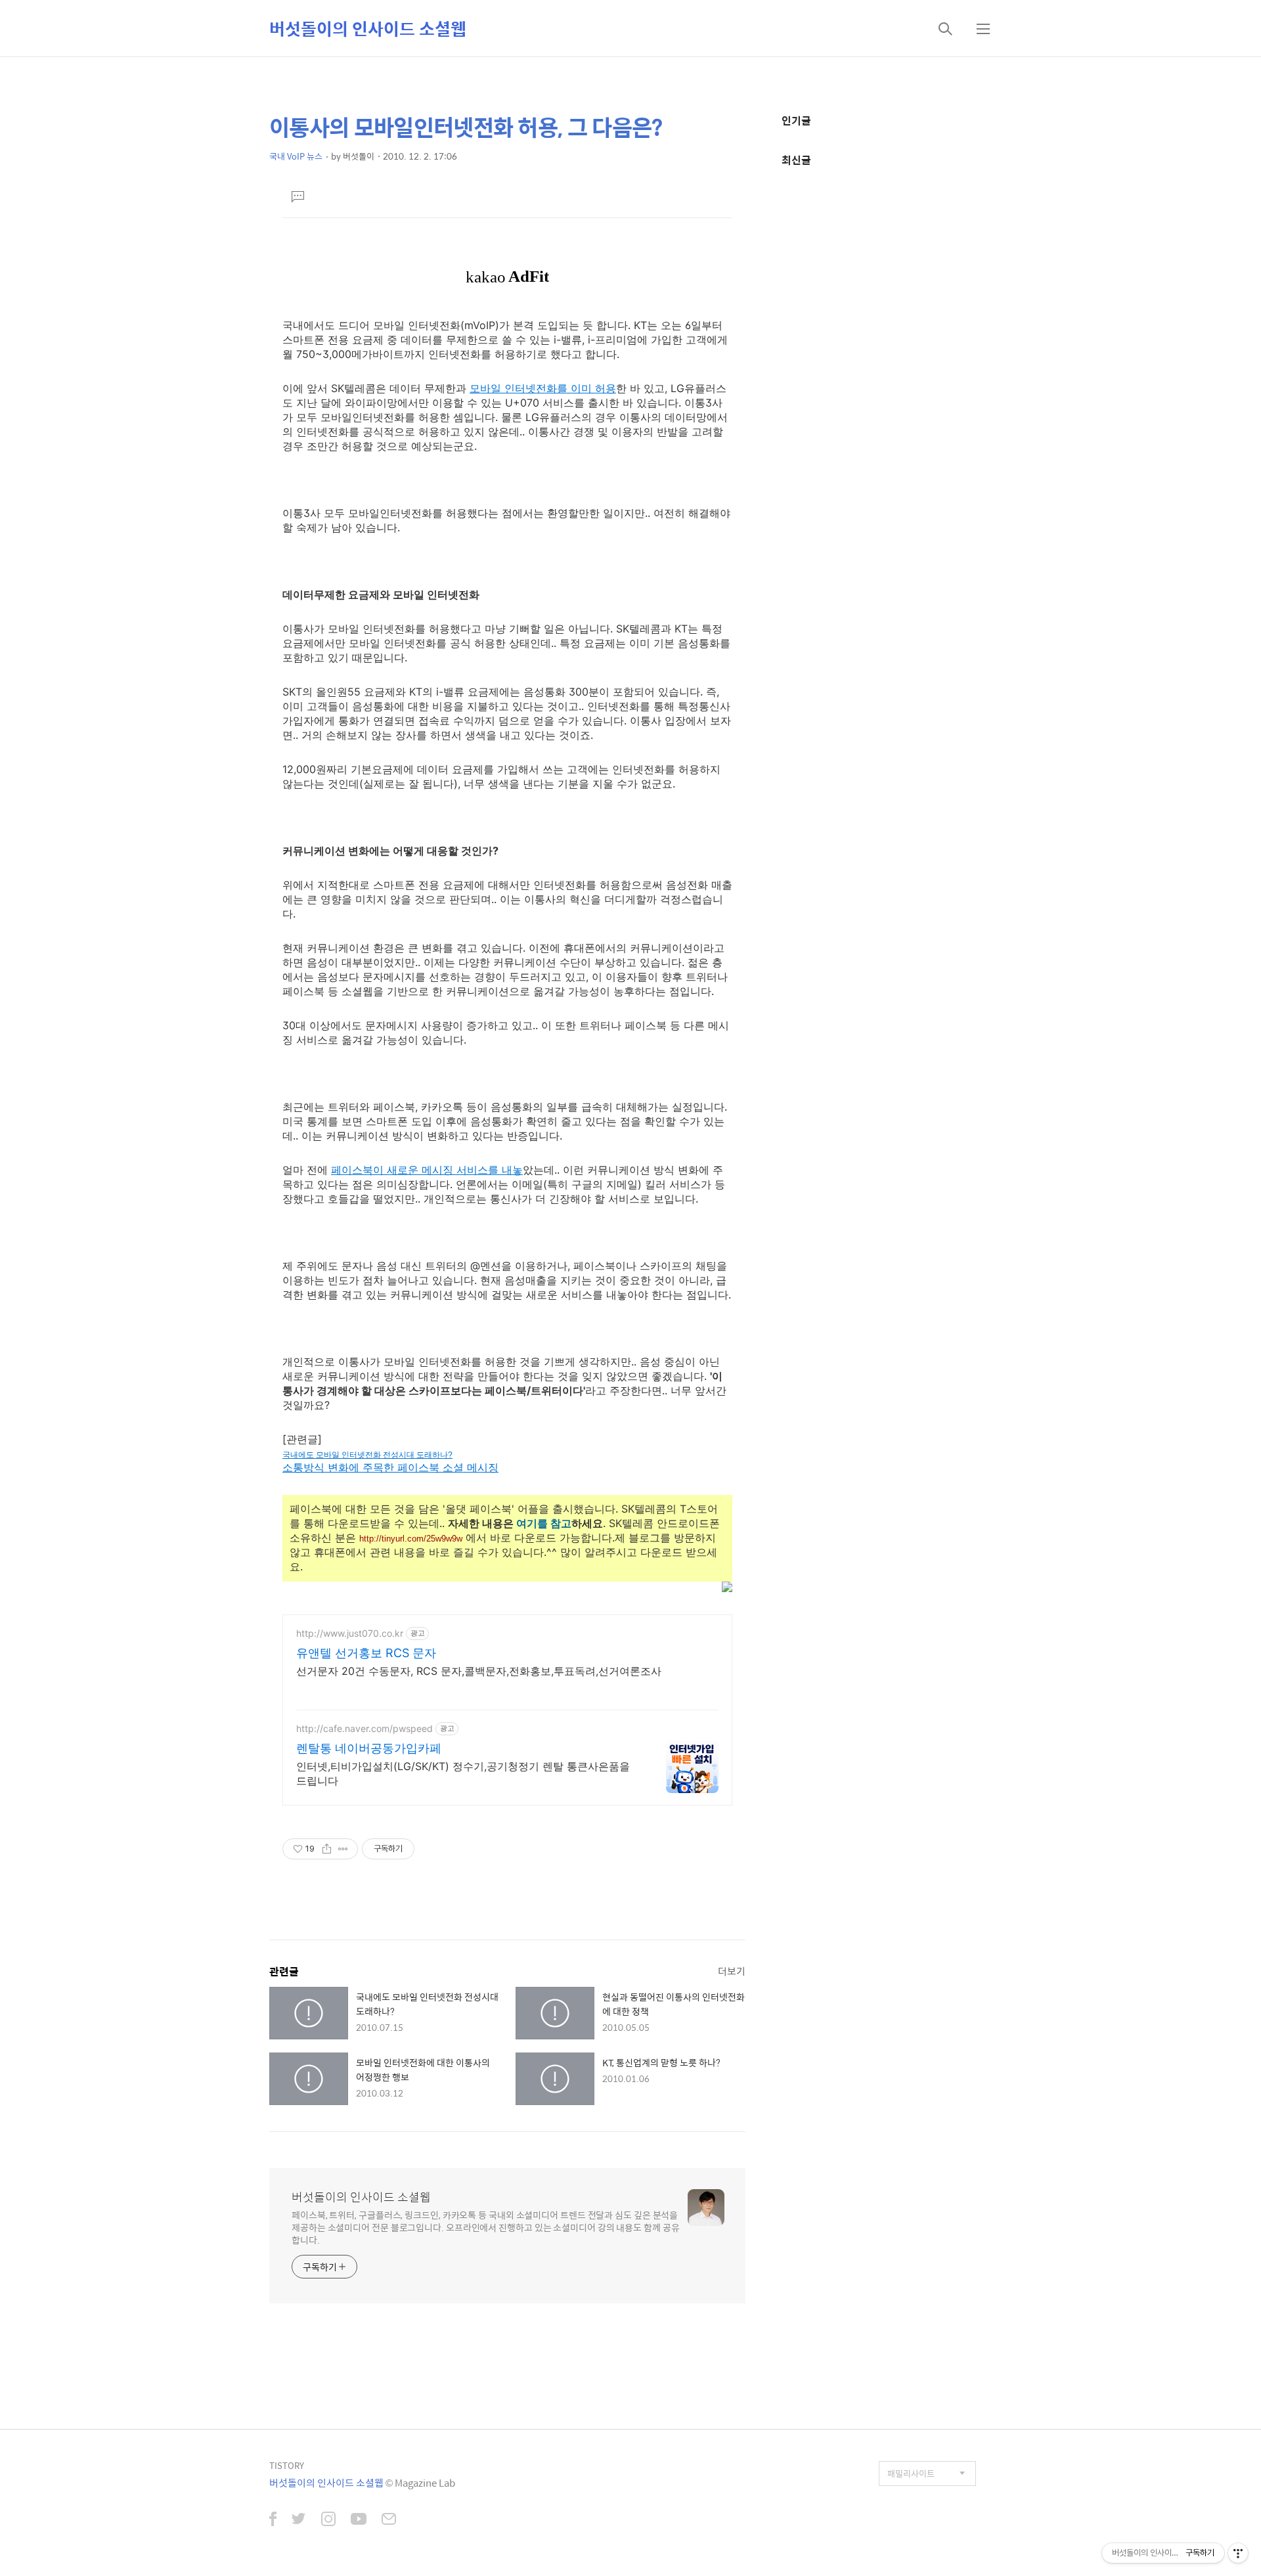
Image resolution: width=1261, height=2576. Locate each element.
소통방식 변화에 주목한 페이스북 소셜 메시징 (390, 1467)
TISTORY (287, 2465)
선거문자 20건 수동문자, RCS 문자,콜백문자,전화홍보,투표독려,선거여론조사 (479, 1671)
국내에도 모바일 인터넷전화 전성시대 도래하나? (367, 1455)
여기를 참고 (544, 1523)
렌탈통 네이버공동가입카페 (369, 1748)
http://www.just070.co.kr (350, 1633)
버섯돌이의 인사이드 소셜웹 (368, 28)
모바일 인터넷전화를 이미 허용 (543, 388)
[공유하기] (327, 1849)
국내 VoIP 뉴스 (296, 156)
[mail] (389, 2520)
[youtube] (359, 2520)
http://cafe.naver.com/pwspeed (365, 1728)
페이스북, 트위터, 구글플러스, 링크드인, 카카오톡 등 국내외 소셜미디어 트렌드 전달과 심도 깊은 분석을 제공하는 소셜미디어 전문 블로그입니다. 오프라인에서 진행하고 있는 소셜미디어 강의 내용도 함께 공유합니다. (486, 2227)
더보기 (732, 1971)
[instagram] (328, 2520)
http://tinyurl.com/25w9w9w (411, 1539)
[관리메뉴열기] (1238, 2553)
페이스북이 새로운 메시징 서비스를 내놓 (427, 1170)
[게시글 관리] (343, 1849)
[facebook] (273, 2520)
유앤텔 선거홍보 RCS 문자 (366, 1653)
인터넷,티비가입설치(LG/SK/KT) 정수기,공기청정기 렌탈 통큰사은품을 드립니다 (463, 1773)
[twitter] (299, 2520)
